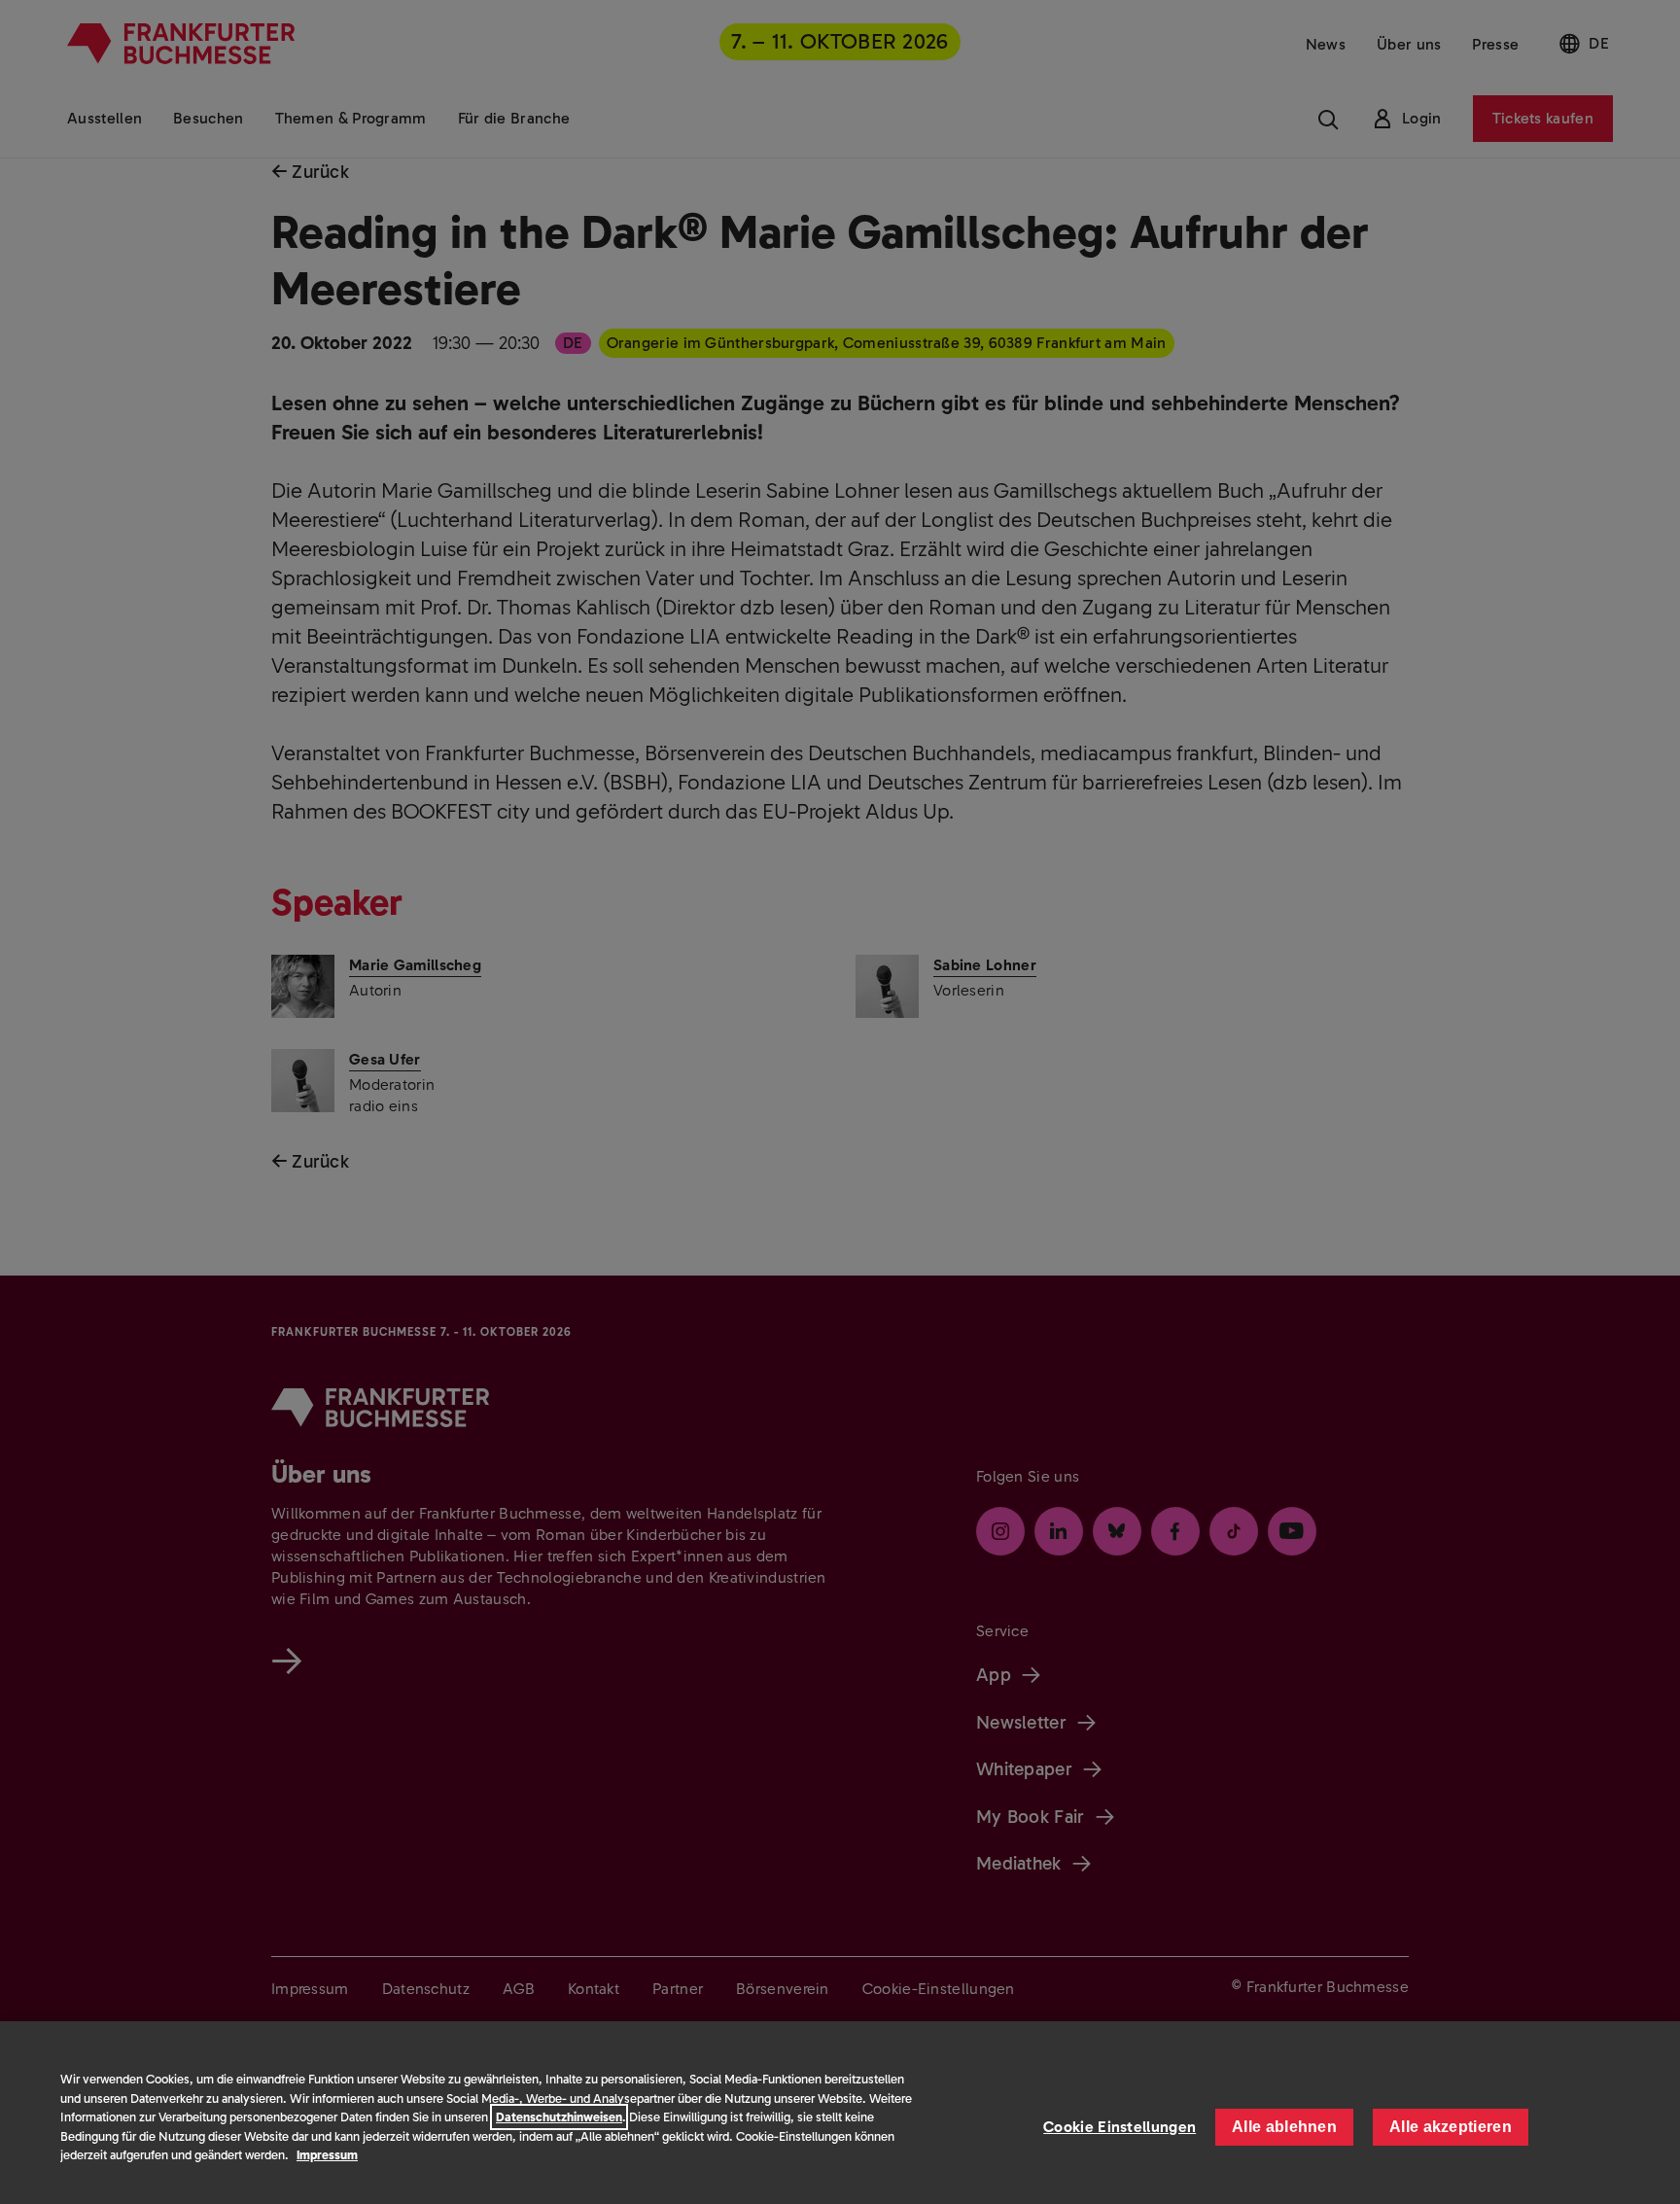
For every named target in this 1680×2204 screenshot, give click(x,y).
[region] (840, 2113)
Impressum (327, 2155)
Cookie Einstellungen (1120, 2127)
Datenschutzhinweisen (559, 2117)
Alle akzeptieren (1451, 2127)
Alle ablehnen (1284, 2127)
